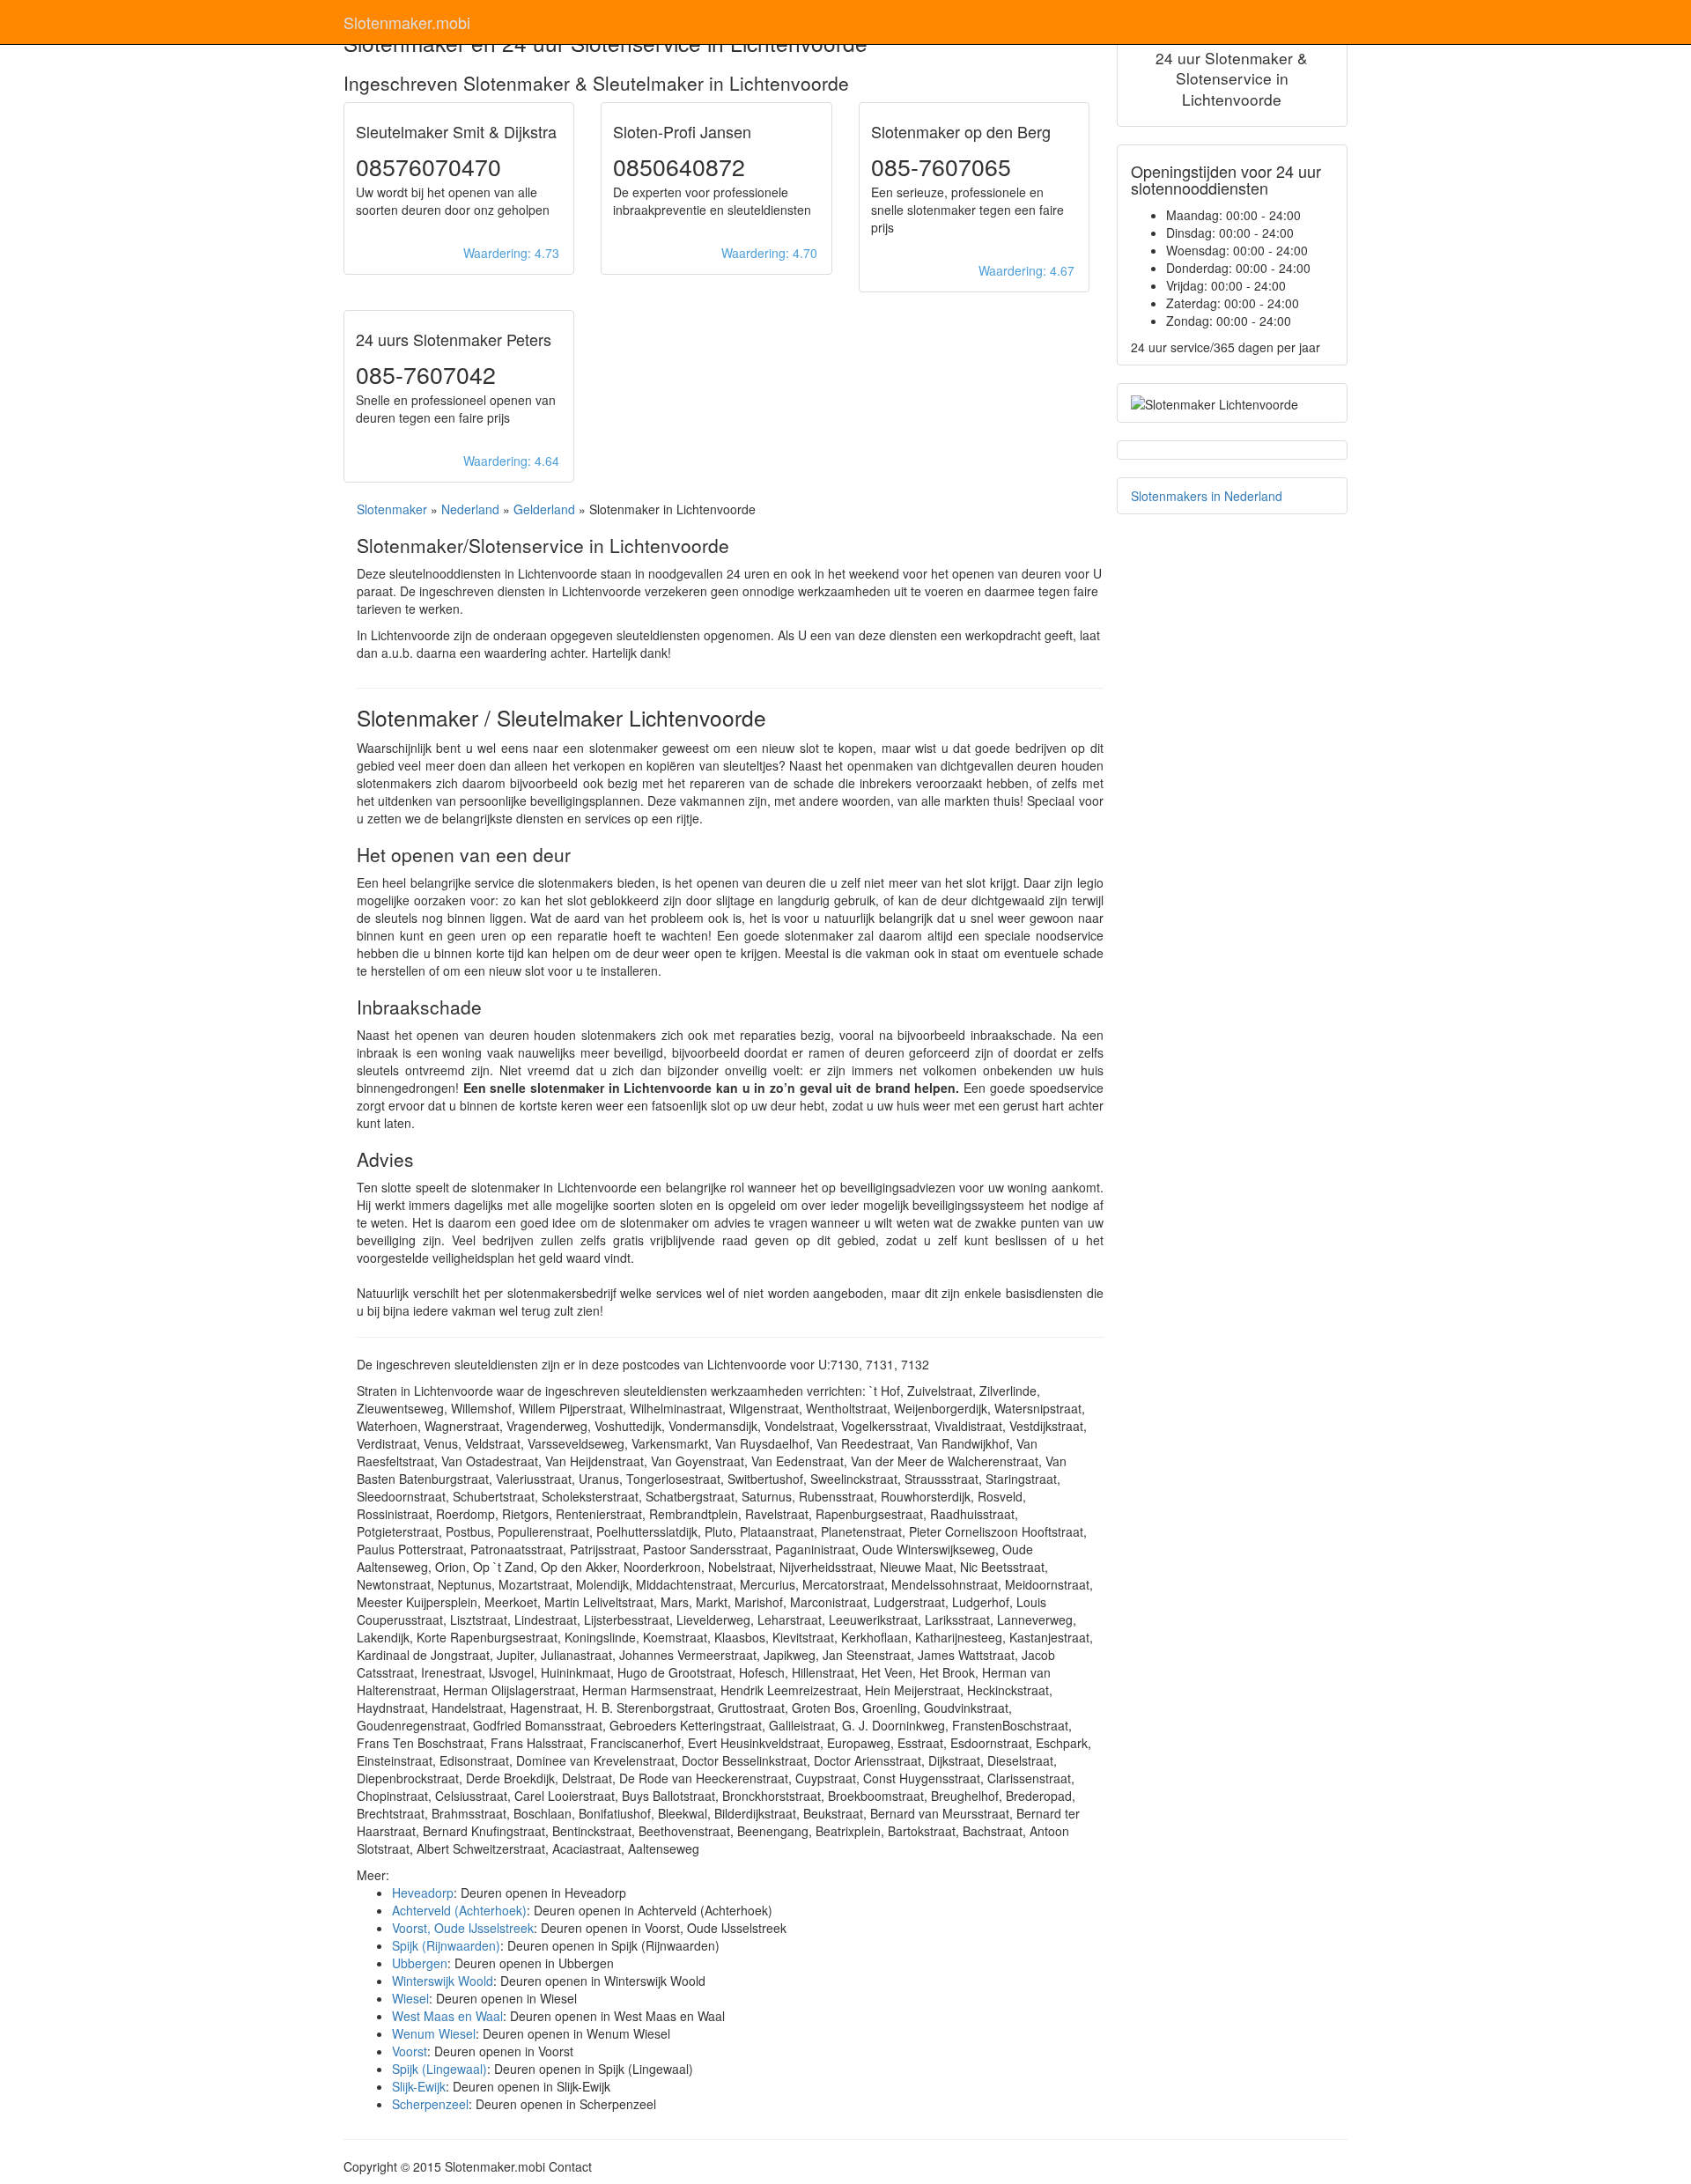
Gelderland (544, 509)
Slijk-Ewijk (419, 2086)
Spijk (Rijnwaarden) (446, 1945)
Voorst (410, 2051)
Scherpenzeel (430, 2104)
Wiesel (410, 1998)
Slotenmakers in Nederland (1207, 496)
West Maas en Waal (447, 2016)
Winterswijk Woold (443, 1981)
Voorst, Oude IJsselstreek (463, 1928)
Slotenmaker (392, 509)
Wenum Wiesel (434, 2033)
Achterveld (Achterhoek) (459, 1910)
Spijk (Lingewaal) (439, 2069)
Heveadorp (423, 1893)
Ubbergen (420, 1963)
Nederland (470, 509)
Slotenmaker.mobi (407, 22)
